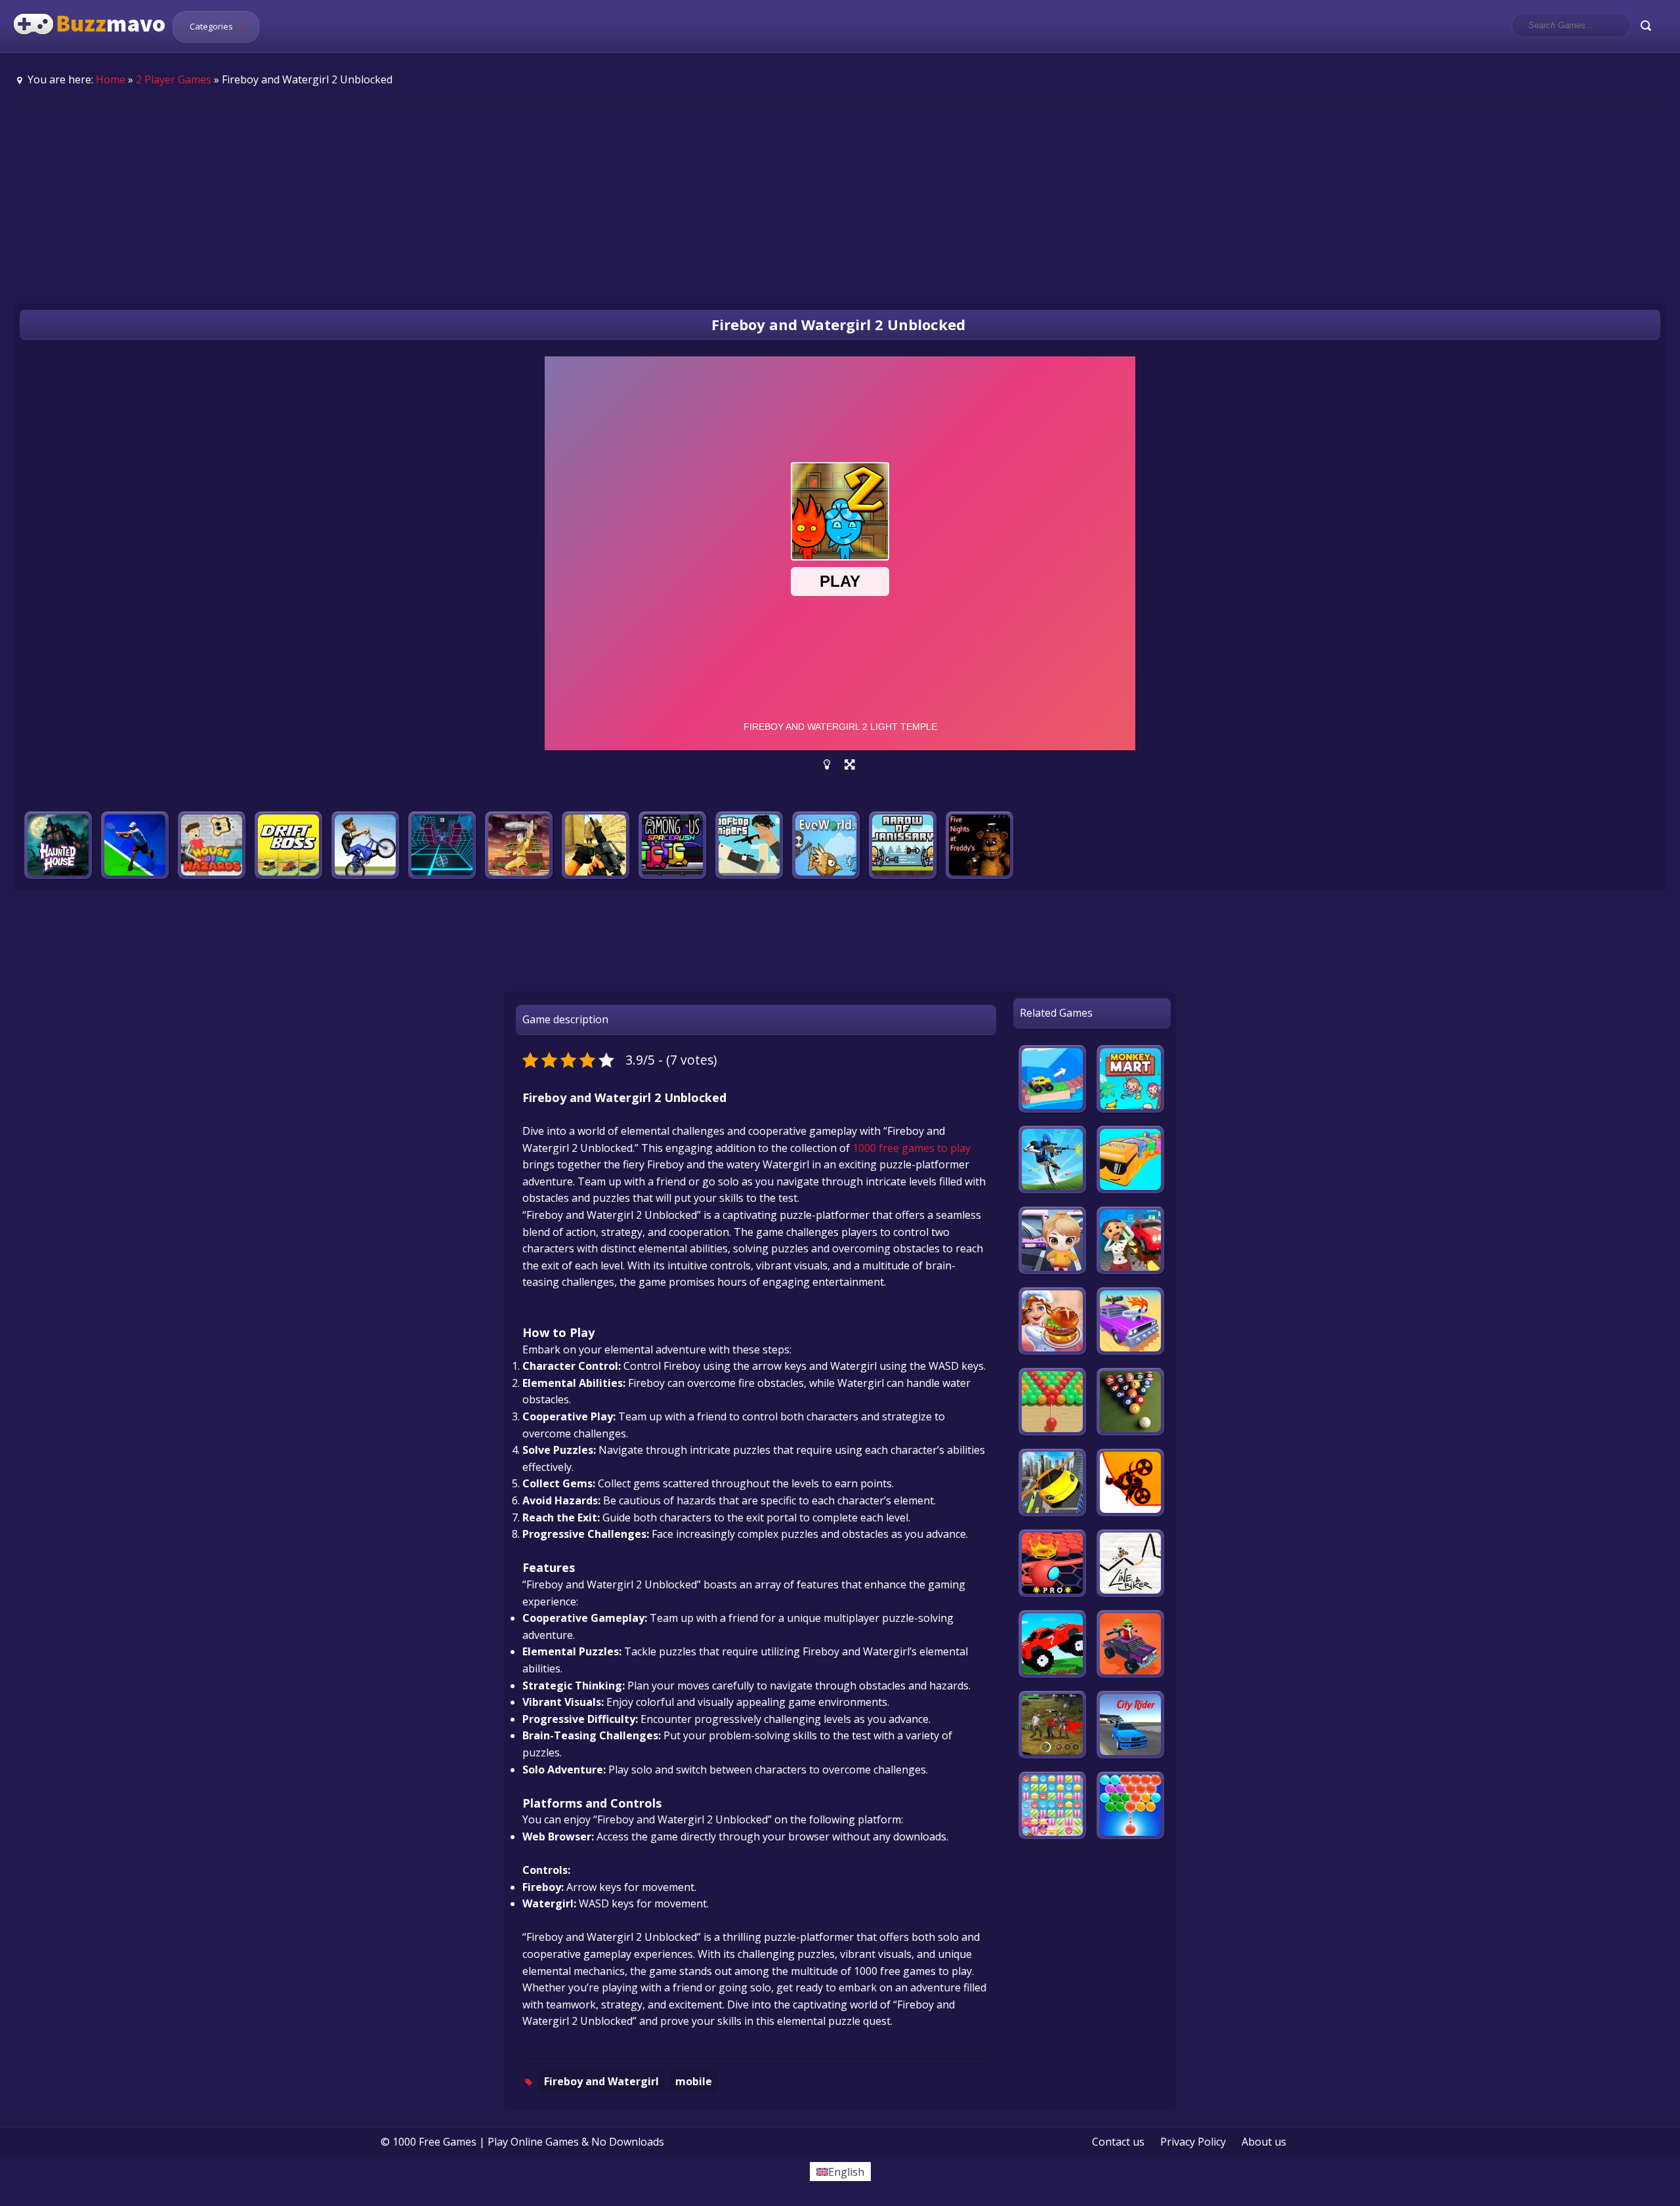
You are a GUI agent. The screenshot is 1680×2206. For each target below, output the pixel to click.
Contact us (1118, 2142)
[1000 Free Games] (90, 45)
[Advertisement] (840, 204)
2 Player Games (174, 79)
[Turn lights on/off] (827, 765)
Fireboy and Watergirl (601, 2081)
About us (1264, 2142)
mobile (694, 2081)
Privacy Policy (1193, 2142)
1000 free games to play (912, 1148)
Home (111, 79)
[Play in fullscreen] (850, 765)
